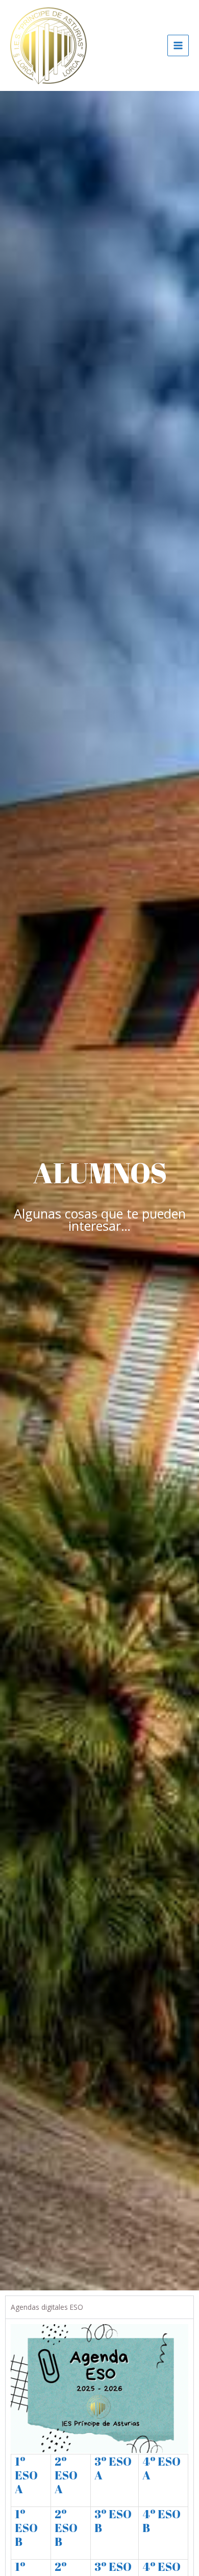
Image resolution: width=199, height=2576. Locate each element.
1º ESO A (26, 2475)
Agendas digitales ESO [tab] (47, 2307)
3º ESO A (113, 2468)
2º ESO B (66, 2528)
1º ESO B (26, 2528)
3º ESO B (113, 2521)
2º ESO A (66, 2475)
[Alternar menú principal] (178, 46)
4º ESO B (161, 2521)
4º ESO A (161, 2468)
